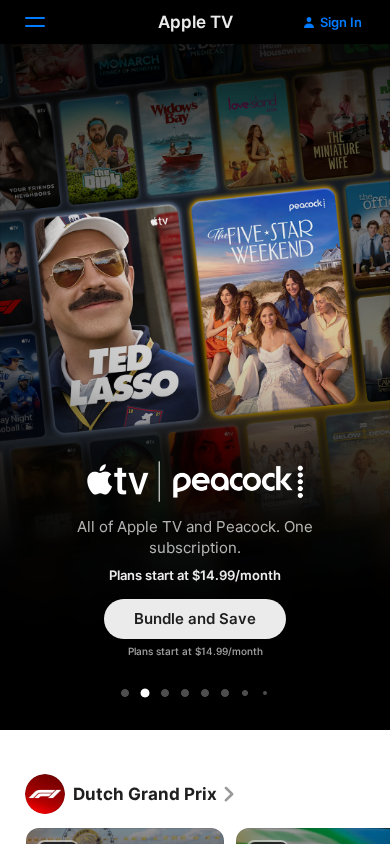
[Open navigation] (47, 22)
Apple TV (195, 22)
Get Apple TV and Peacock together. (195, 390)
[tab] (125, 693)
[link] (155, 794)
